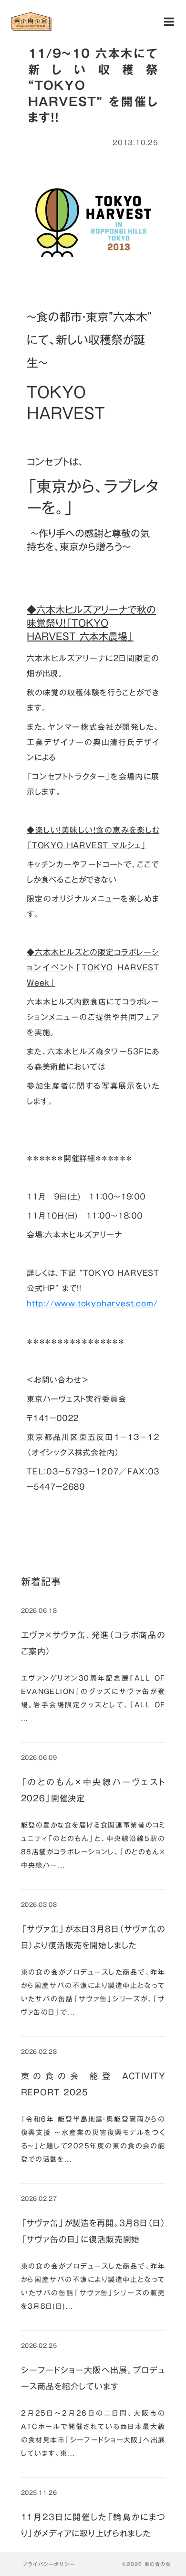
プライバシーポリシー (49, 2564)
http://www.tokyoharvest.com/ (92, 1304)
